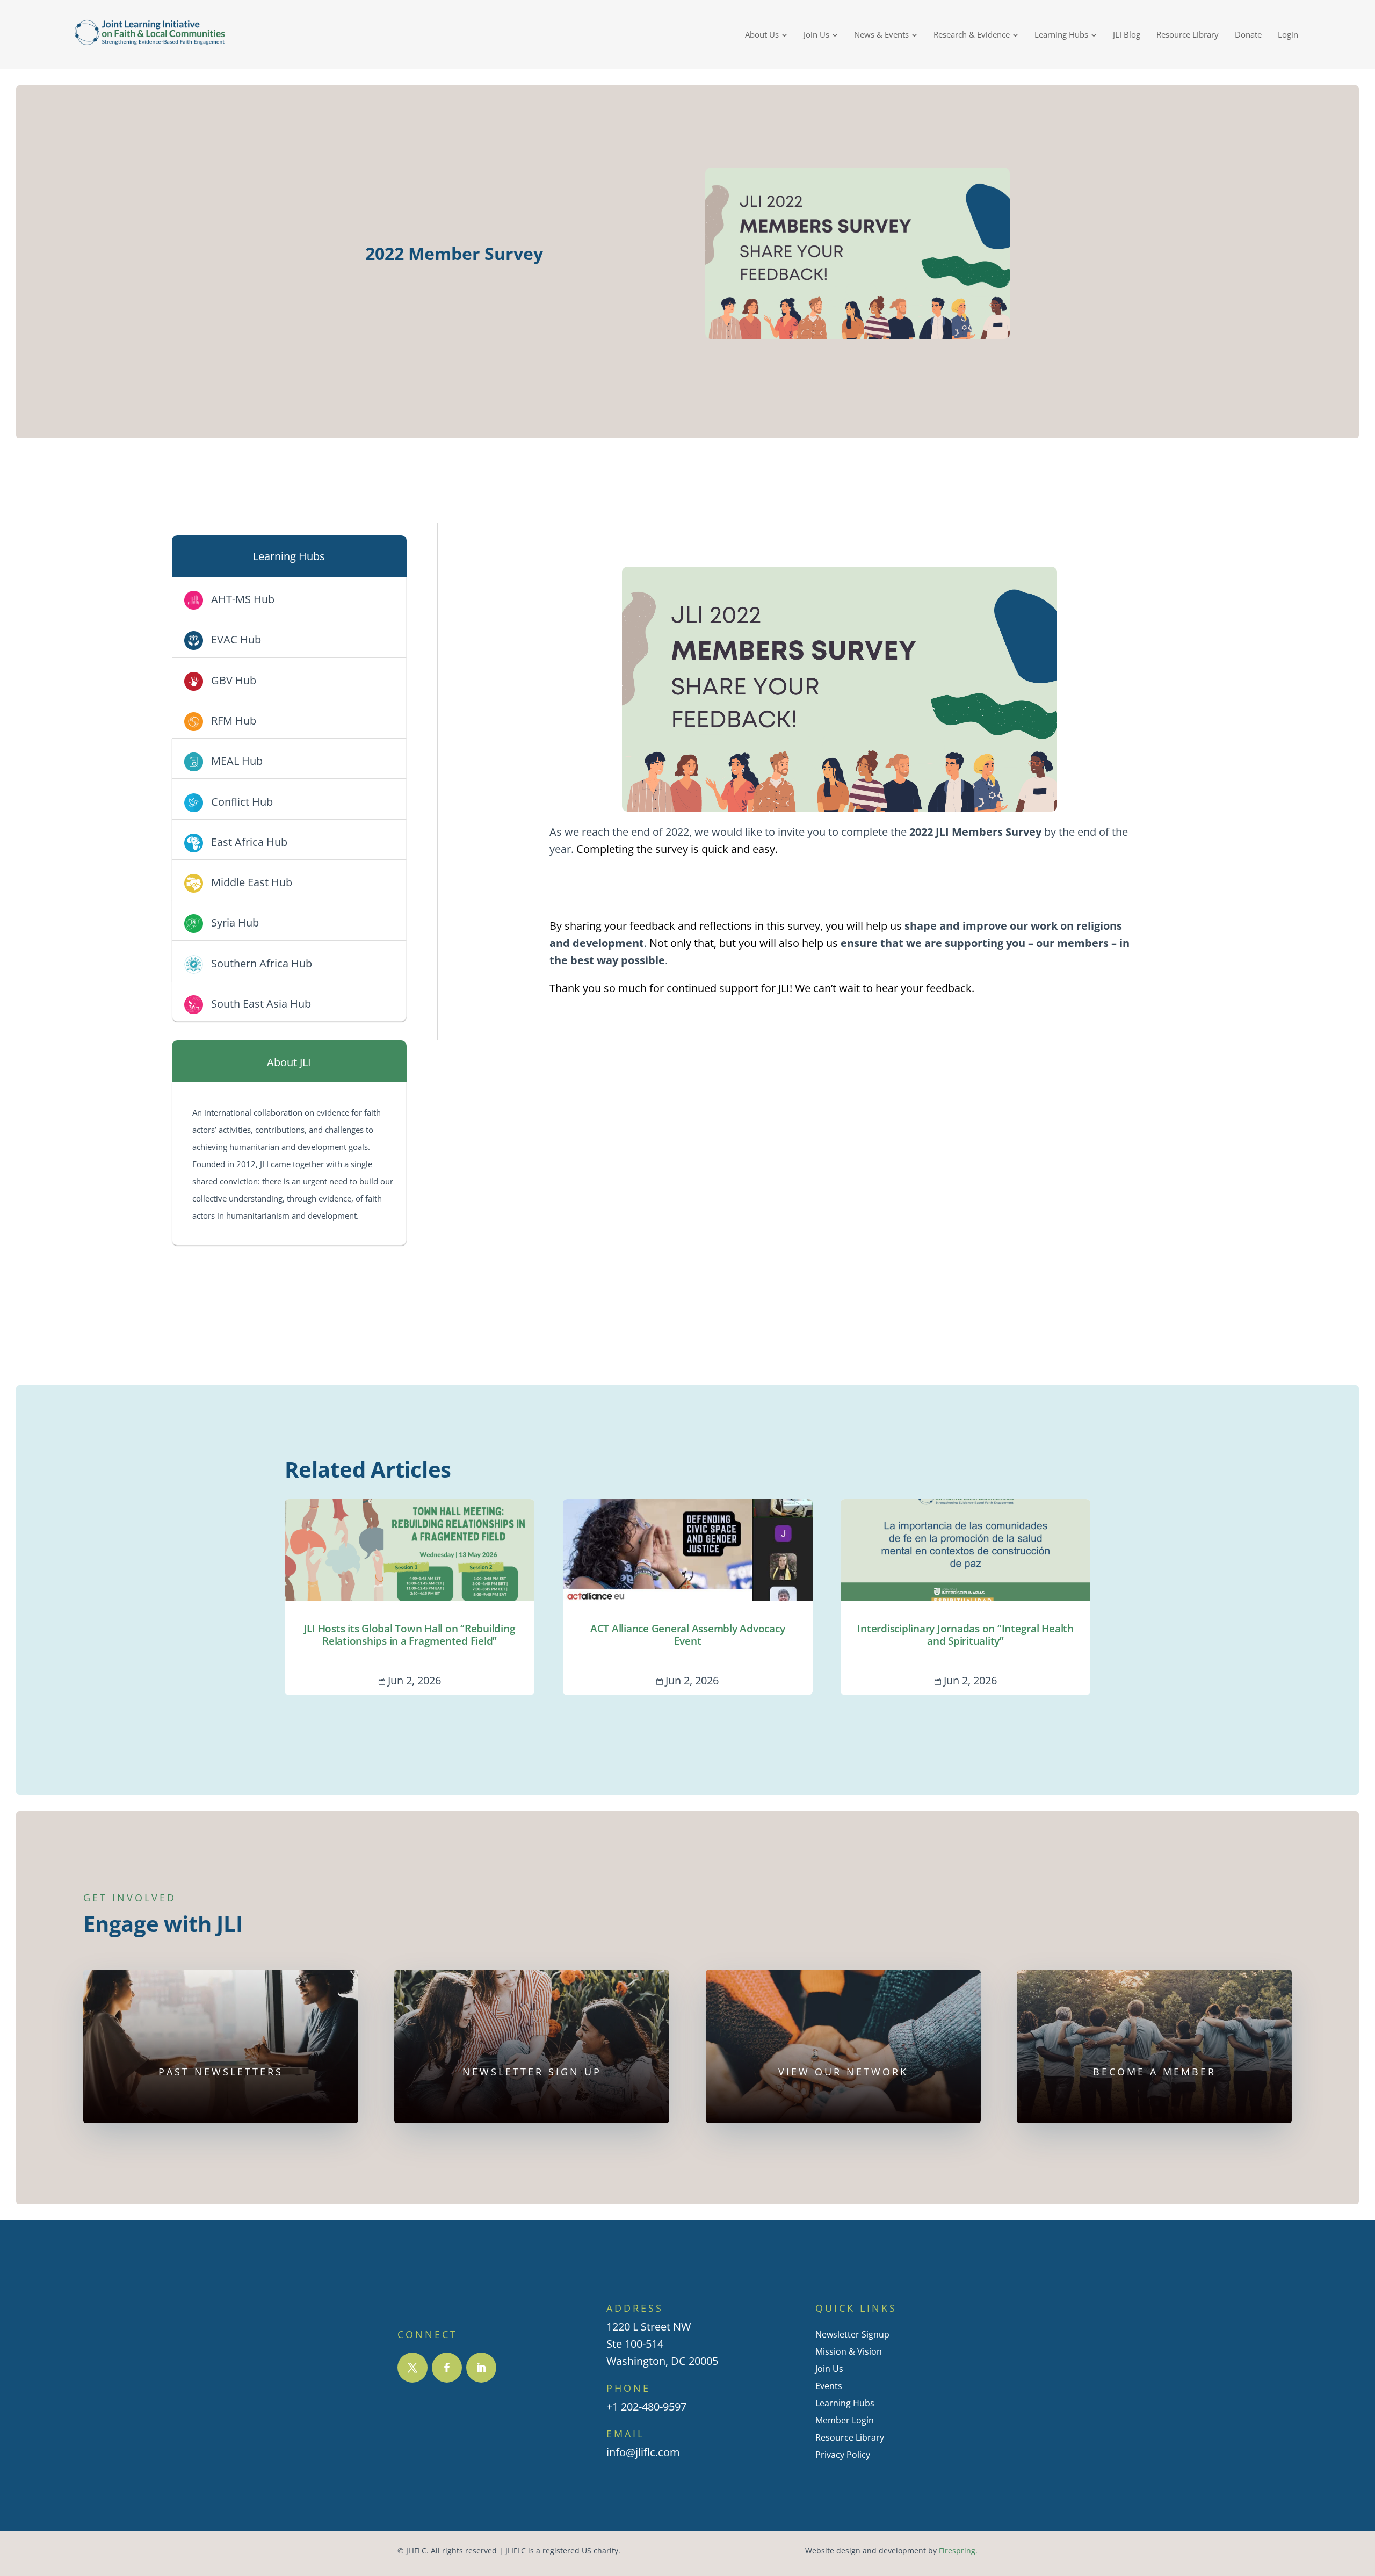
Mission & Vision (849, 2351)
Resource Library (850, 2437)
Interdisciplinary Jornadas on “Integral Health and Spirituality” (965, 1597)
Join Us (829, 2369)
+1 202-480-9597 (646, 2407)
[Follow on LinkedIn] (481, 2368)
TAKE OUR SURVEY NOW (840, 890)
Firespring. (958, 2551)
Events (829, 2386)
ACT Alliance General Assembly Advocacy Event (688, 1597)
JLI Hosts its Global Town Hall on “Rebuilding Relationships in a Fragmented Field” (410, 1597)
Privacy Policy (843, 2455)
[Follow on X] (412, 2368)
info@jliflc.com (643, 2452)
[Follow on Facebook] (447, 2368)
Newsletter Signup (852, 2334)
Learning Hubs (845, 2403)
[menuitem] (766, 35)
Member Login (845, 2420)
